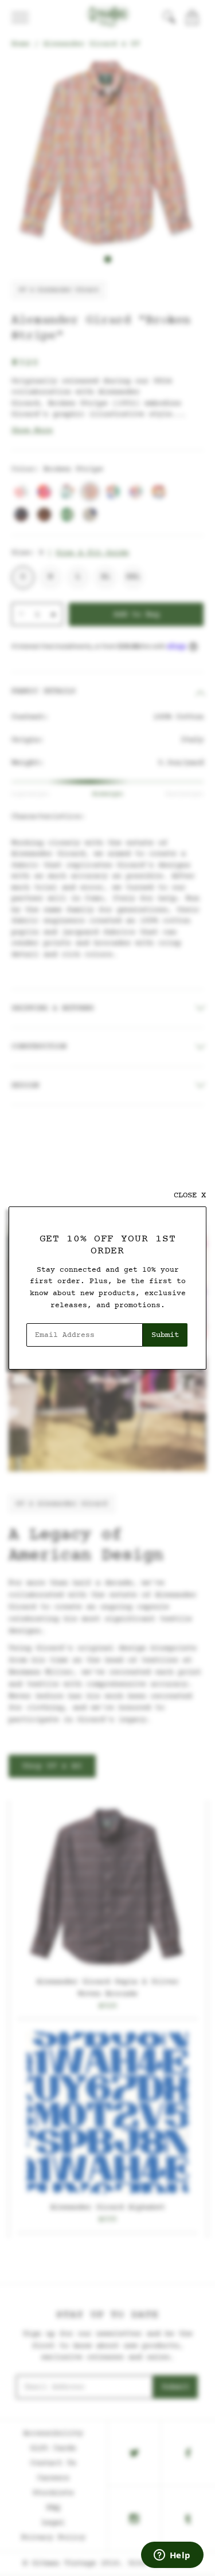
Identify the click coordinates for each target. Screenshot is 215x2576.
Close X (190, 1195)
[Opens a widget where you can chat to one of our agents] (172, 2556)
